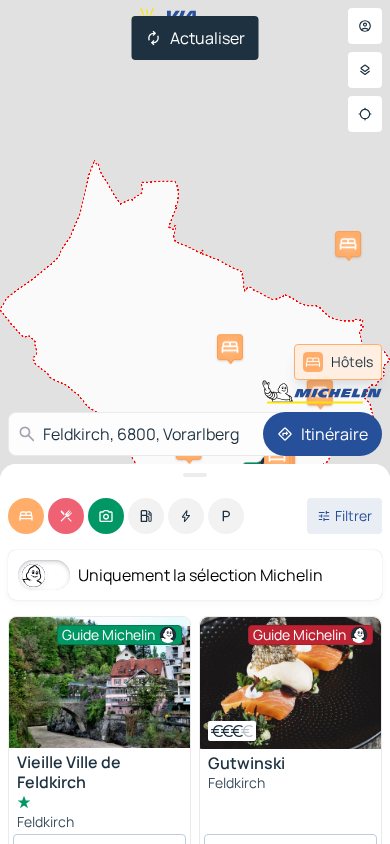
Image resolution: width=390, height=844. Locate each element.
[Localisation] (365, 114)
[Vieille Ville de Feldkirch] (99, 682)
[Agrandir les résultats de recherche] (195, 475)
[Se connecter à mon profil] (365, 26)
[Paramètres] (365, 70)
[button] (348, 244)
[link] (338, 362)
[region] (290, 683)
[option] (26, 516)
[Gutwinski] (290, 683)
